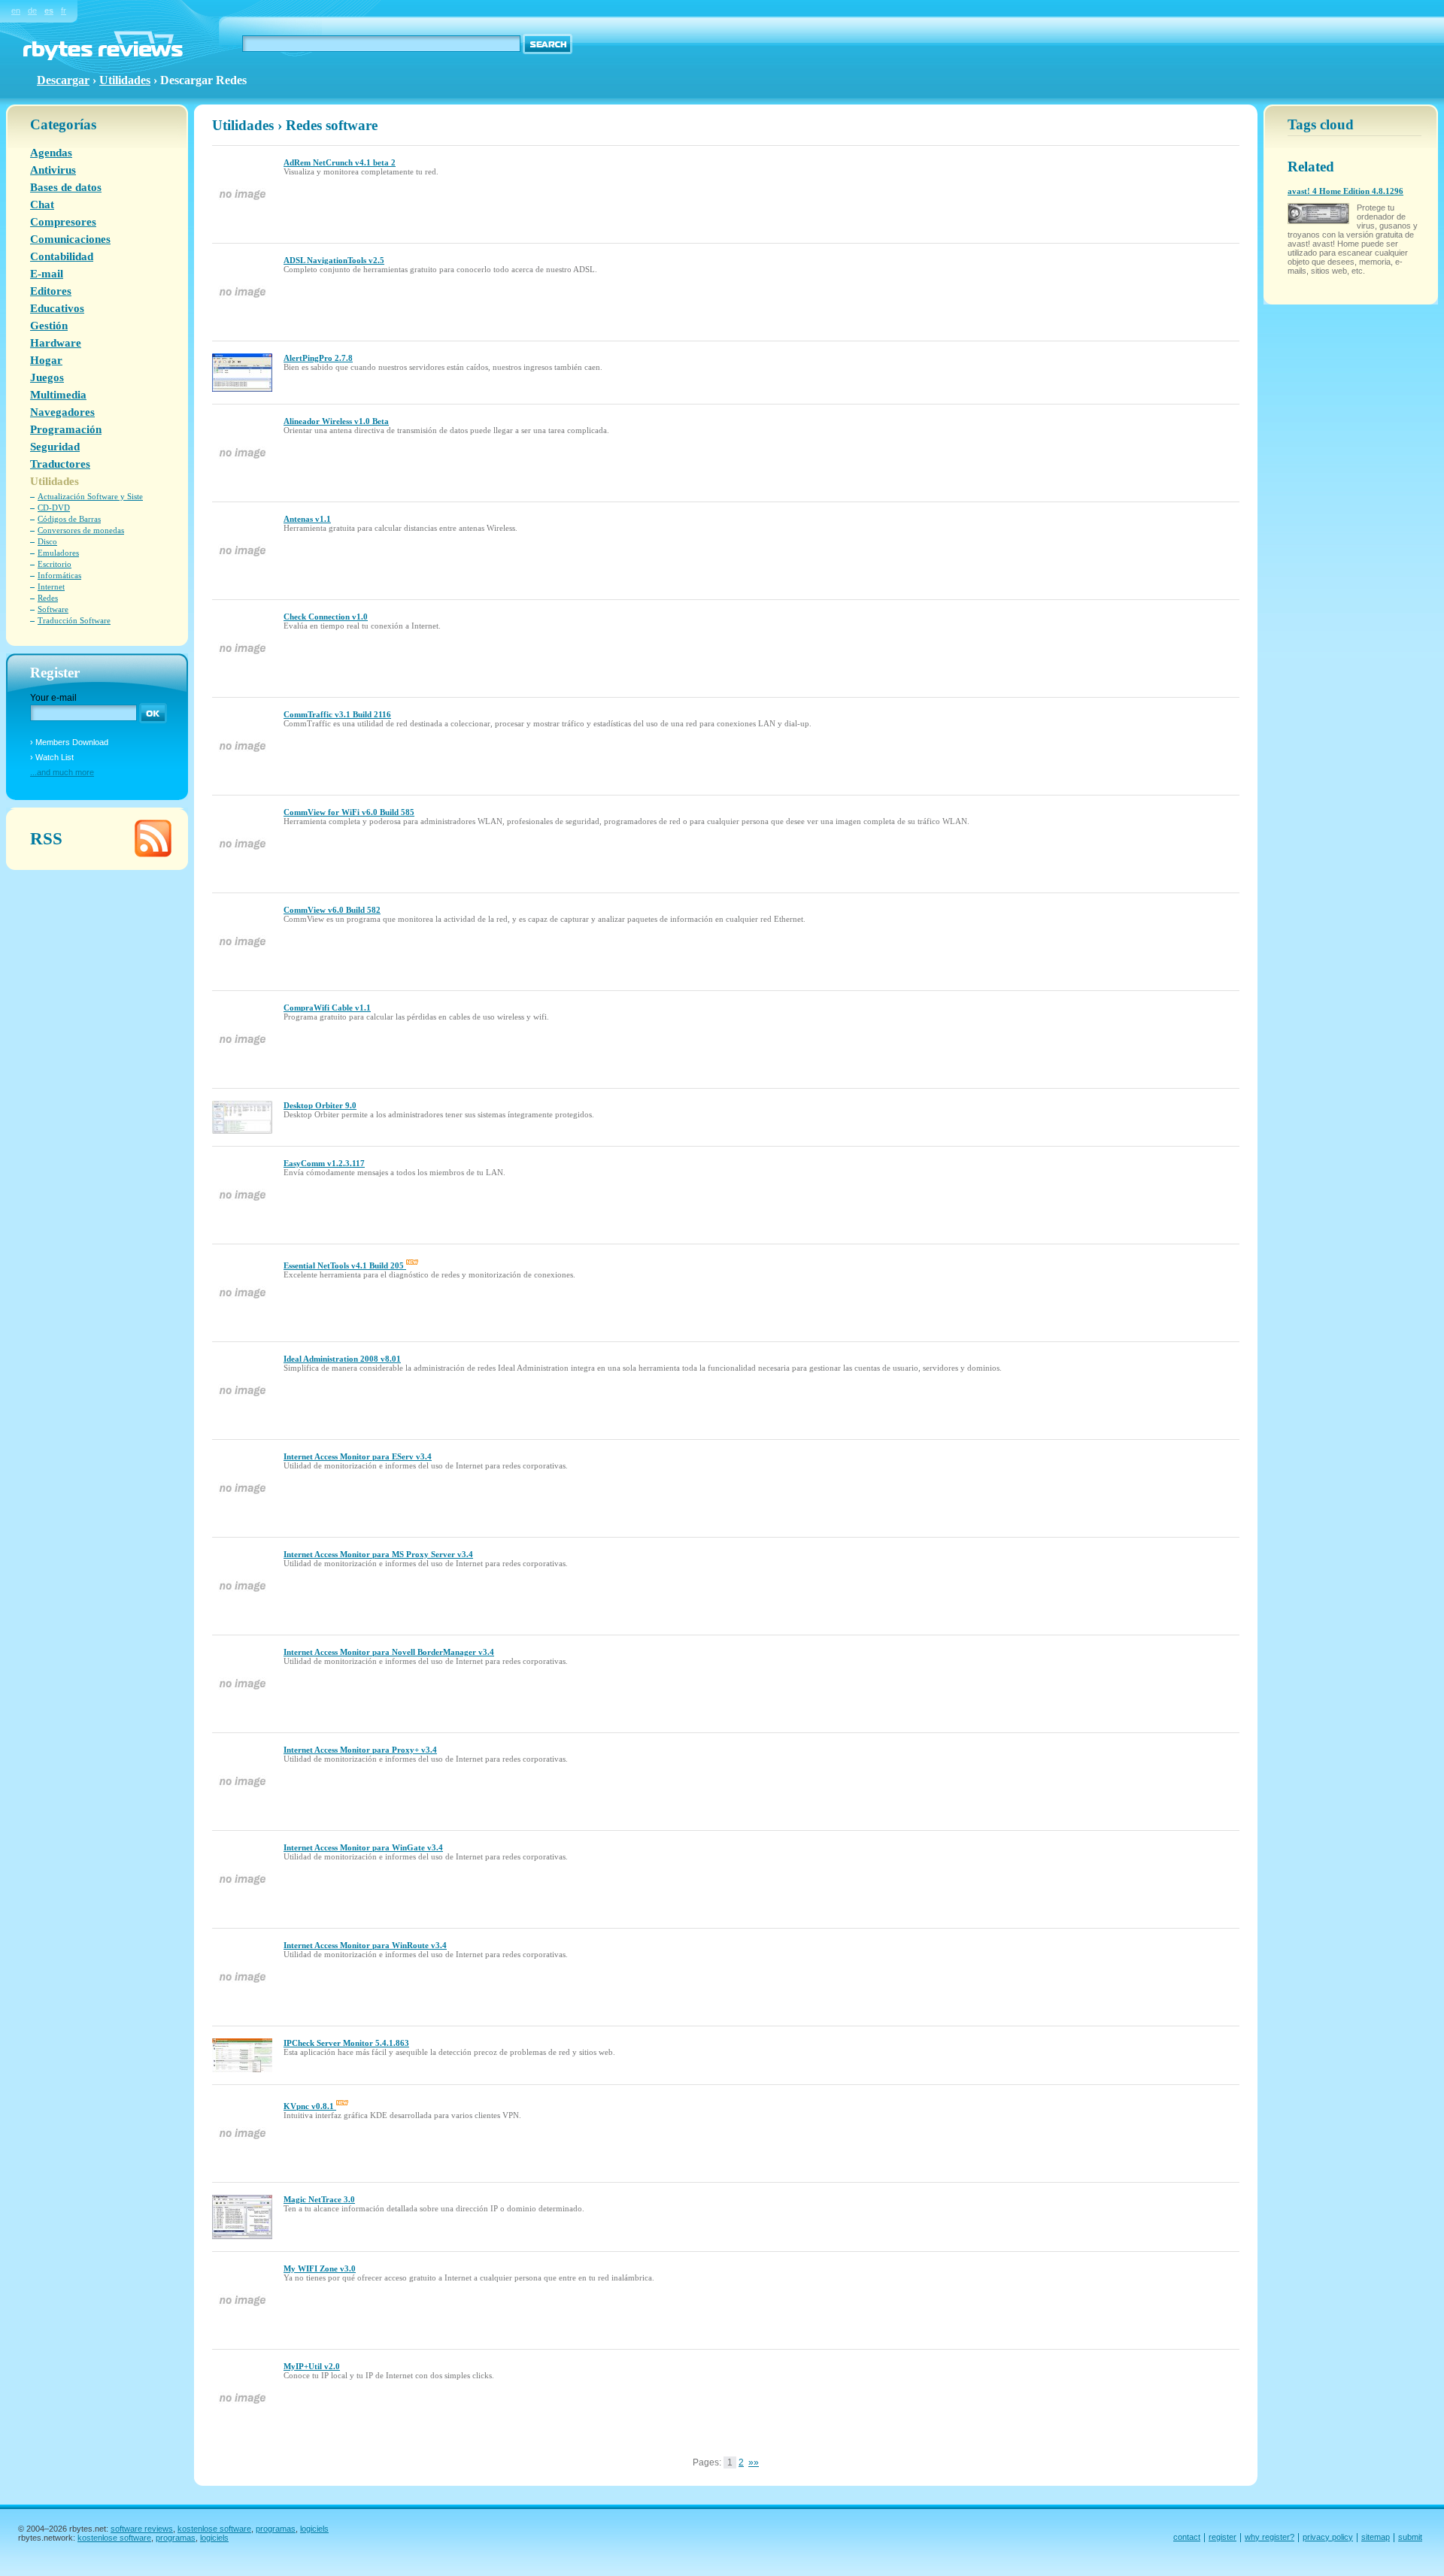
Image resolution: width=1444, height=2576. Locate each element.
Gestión (49, 326)
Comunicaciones (70, 239)
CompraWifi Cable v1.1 (327, 1008)
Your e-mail (53, 698)
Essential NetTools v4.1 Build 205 (345, 1265)
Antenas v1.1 (307, 519)
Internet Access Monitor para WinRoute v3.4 (365, 1945)
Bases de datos (66, 187)
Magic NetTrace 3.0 (319, 2199)
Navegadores (62, 412)
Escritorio (55, 564)
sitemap (1376, 2537)
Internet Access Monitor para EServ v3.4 (358, 1456)
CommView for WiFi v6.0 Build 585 (349, 812)
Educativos (57, 308)
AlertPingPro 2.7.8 (318, 358)
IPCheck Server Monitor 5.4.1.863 (346, 2043)
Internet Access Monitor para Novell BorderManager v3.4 (389, 1652)
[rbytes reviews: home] (103, 57)
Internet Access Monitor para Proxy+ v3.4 (360, 1750)
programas (276, 2529)
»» (754, 2462)
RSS (46, 838)
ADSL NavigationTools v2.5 (334, 260)
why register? (1270, 2537)
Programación (66, 429)
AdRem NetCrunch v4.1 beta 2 (340, 162)
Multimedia (58, 395)
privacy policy (1328, 2537)
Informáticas (59, 575)
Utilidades (125, 80)
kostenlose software (214, 2529)
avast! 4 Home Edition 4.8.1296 (1345, 191)
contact (1187, 2537)
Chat (42, 205)
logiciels (314, 2529)
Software (53, 609)
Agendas (51, 153)
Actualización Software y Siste (90, 496)
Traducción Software (74, 620)
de (32, 11)
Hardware (56, 343)
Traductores (60, 464)
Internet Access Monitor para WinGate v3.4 (363, 1847)
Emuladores (58, 553)
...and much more (62, 772)
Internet (51, 586)
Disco (47, 541)
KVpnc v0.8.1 (310, 2106)
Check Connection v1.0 (326, 617)
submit (1410, 2537)
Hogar (46, 360)
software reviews (142, 2529)
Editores (51, 291)
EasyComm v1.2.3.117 (324, 1163)
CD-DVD (54, 508)
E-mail (47, 274)
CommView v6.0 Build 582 (332, 910)
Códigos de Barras (69, 519)
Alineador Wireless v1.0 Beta (336, 421)
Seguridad (55, 447)
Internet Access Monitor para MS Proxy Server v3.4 (378, 1554)
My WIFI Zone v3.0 (320, 2268)
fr (64, 11)
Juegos (47, 377)
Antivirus (53, 170)
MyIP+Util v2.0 (312, 2366)
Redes (48, 598)
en (16, 11)
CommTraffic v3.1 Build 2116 (337, 714)
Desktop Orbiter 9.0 (320, 1105)
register (1223, 2537)
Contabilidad (62, 256)
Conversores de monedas (81, 530)
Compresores (63, 222)
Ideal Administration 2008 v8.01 (342, 1359)
